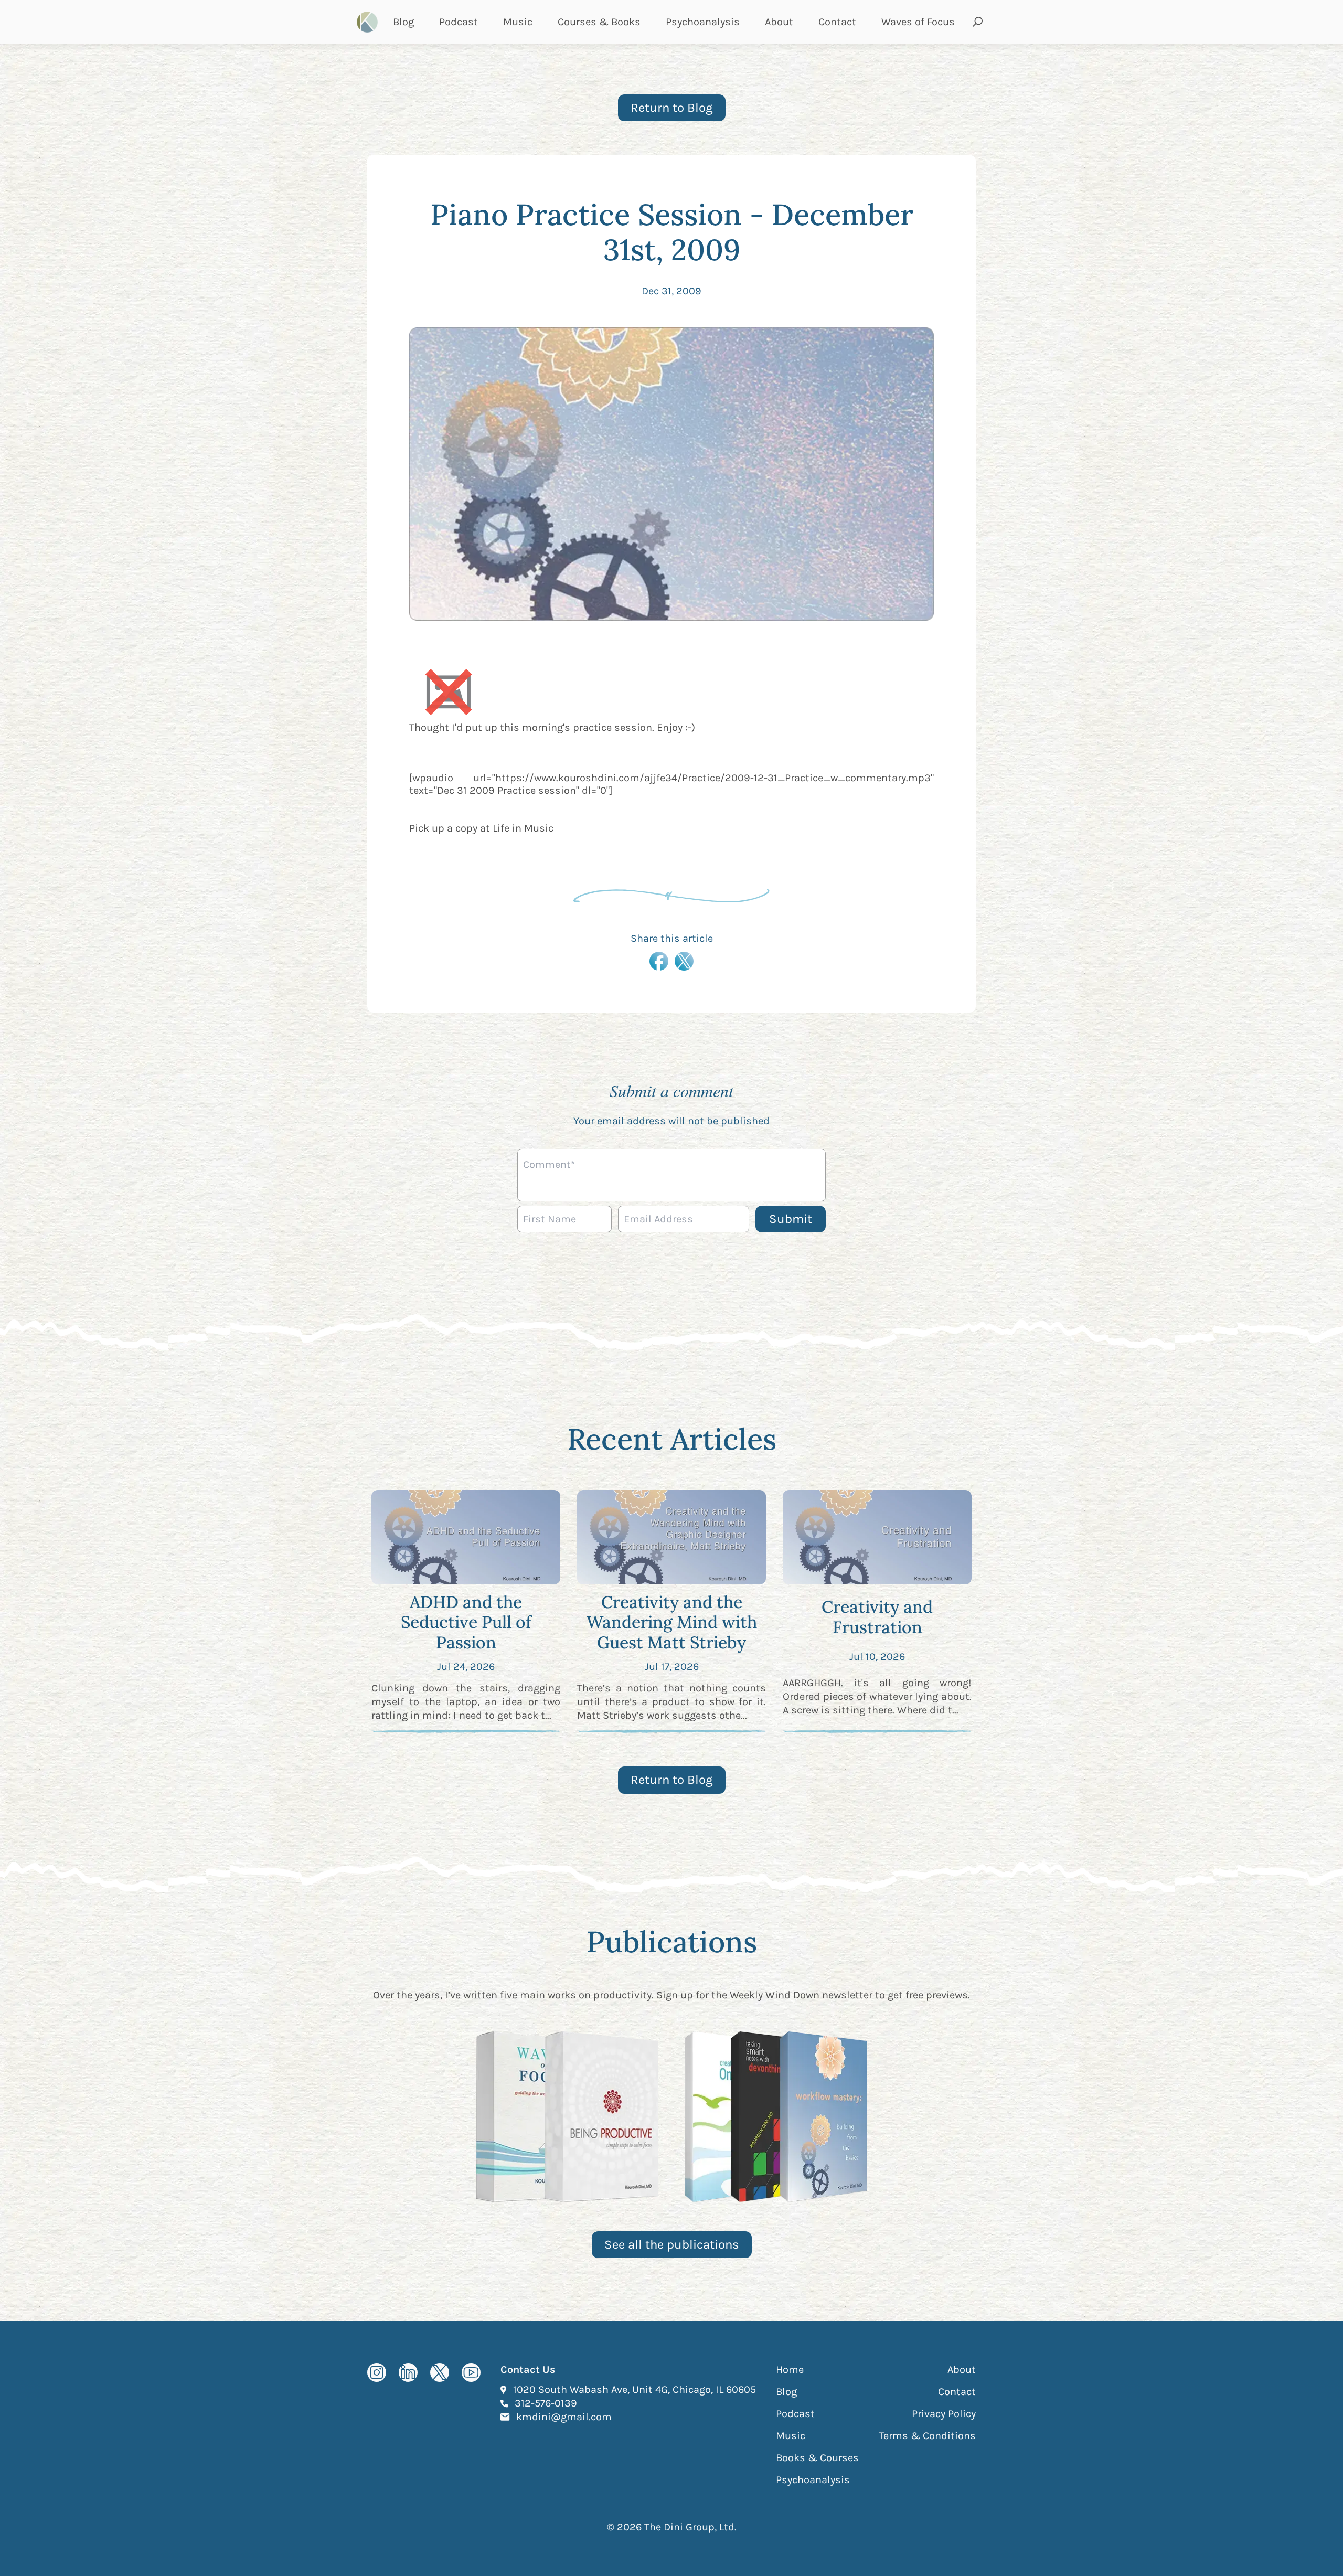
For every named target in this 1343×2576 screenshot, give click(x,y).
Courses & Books (599, 22)
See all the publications (672, 2244)
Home (790, 2370)
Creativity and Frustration (877, 1617)
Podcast (459, 22)
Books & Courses (817, 2458)
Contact (837, 22)
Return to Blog (672, 108)
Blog (403, 22)
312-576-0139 (546, 2403)
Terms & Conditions (927, 2436)
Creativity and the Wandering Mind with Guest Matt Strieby (672, 1622)
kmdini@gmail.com (564, 2417)
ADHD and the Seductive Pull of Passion (466, 1622)
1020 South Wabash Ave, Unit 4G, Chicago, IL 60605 (635, 2389)
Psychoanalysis (703, 22)
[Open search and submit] (978, 22)
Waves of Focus (918, 22)
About (779, 22)
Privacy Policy (944, 2414)
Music (518, 22)
